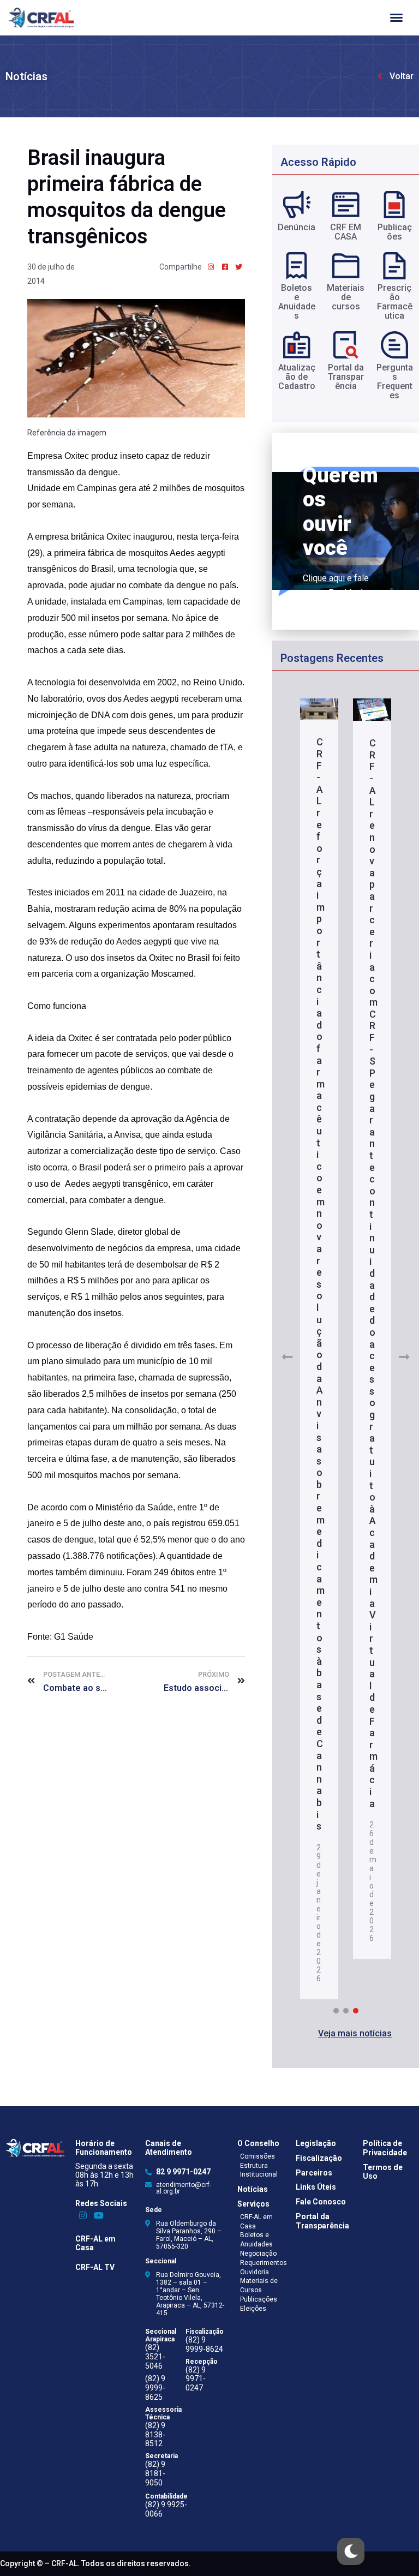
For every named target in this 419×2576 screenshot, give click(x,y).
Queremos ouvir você (340, 512)
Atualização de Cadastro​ (297, 377)
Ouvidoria (255, 2272)
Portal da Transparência (322, 2221)
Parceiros (314, 2173)
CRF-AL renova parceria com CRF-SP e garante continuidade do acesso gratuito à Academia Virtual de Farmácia (373, 1273)
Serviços (253, 2204)
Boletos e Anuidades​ (297, 302)
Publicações (395, 232)
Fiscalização (319, 2158)
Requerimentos (264, 2263)
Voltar (402, 76)
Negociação (258, 2254)
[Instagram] (83, 2216)
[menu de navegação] (396, 18)
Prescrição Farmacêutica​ (395, 302)
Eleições (253, 2309)
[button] (355, 2034)
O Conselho (258, 2143)
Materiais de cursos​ (346, 297)
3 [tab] (356, 2011)
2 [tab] (346, 2011)
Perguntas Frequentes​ (395, 381)
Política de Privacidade (385, 2148)
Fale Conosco (321, 2202)
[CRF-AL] (41, 18)
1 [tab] (336, 2011)
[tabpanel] (319, 1350)
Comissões (258, 2156)
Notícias (26, 76)
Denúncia (297, 227)
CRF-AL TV (95, 2267)
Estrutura (254, 2166)
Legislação (316, 2143)
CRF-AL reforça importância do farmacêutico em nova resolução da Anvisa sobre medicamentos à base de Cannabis (321, 1284)
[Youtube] (99, 2216)
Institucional (259, 2174)
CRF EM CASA (346, 232)
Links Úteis (316, 2187)
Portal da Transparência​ (346, 377)
